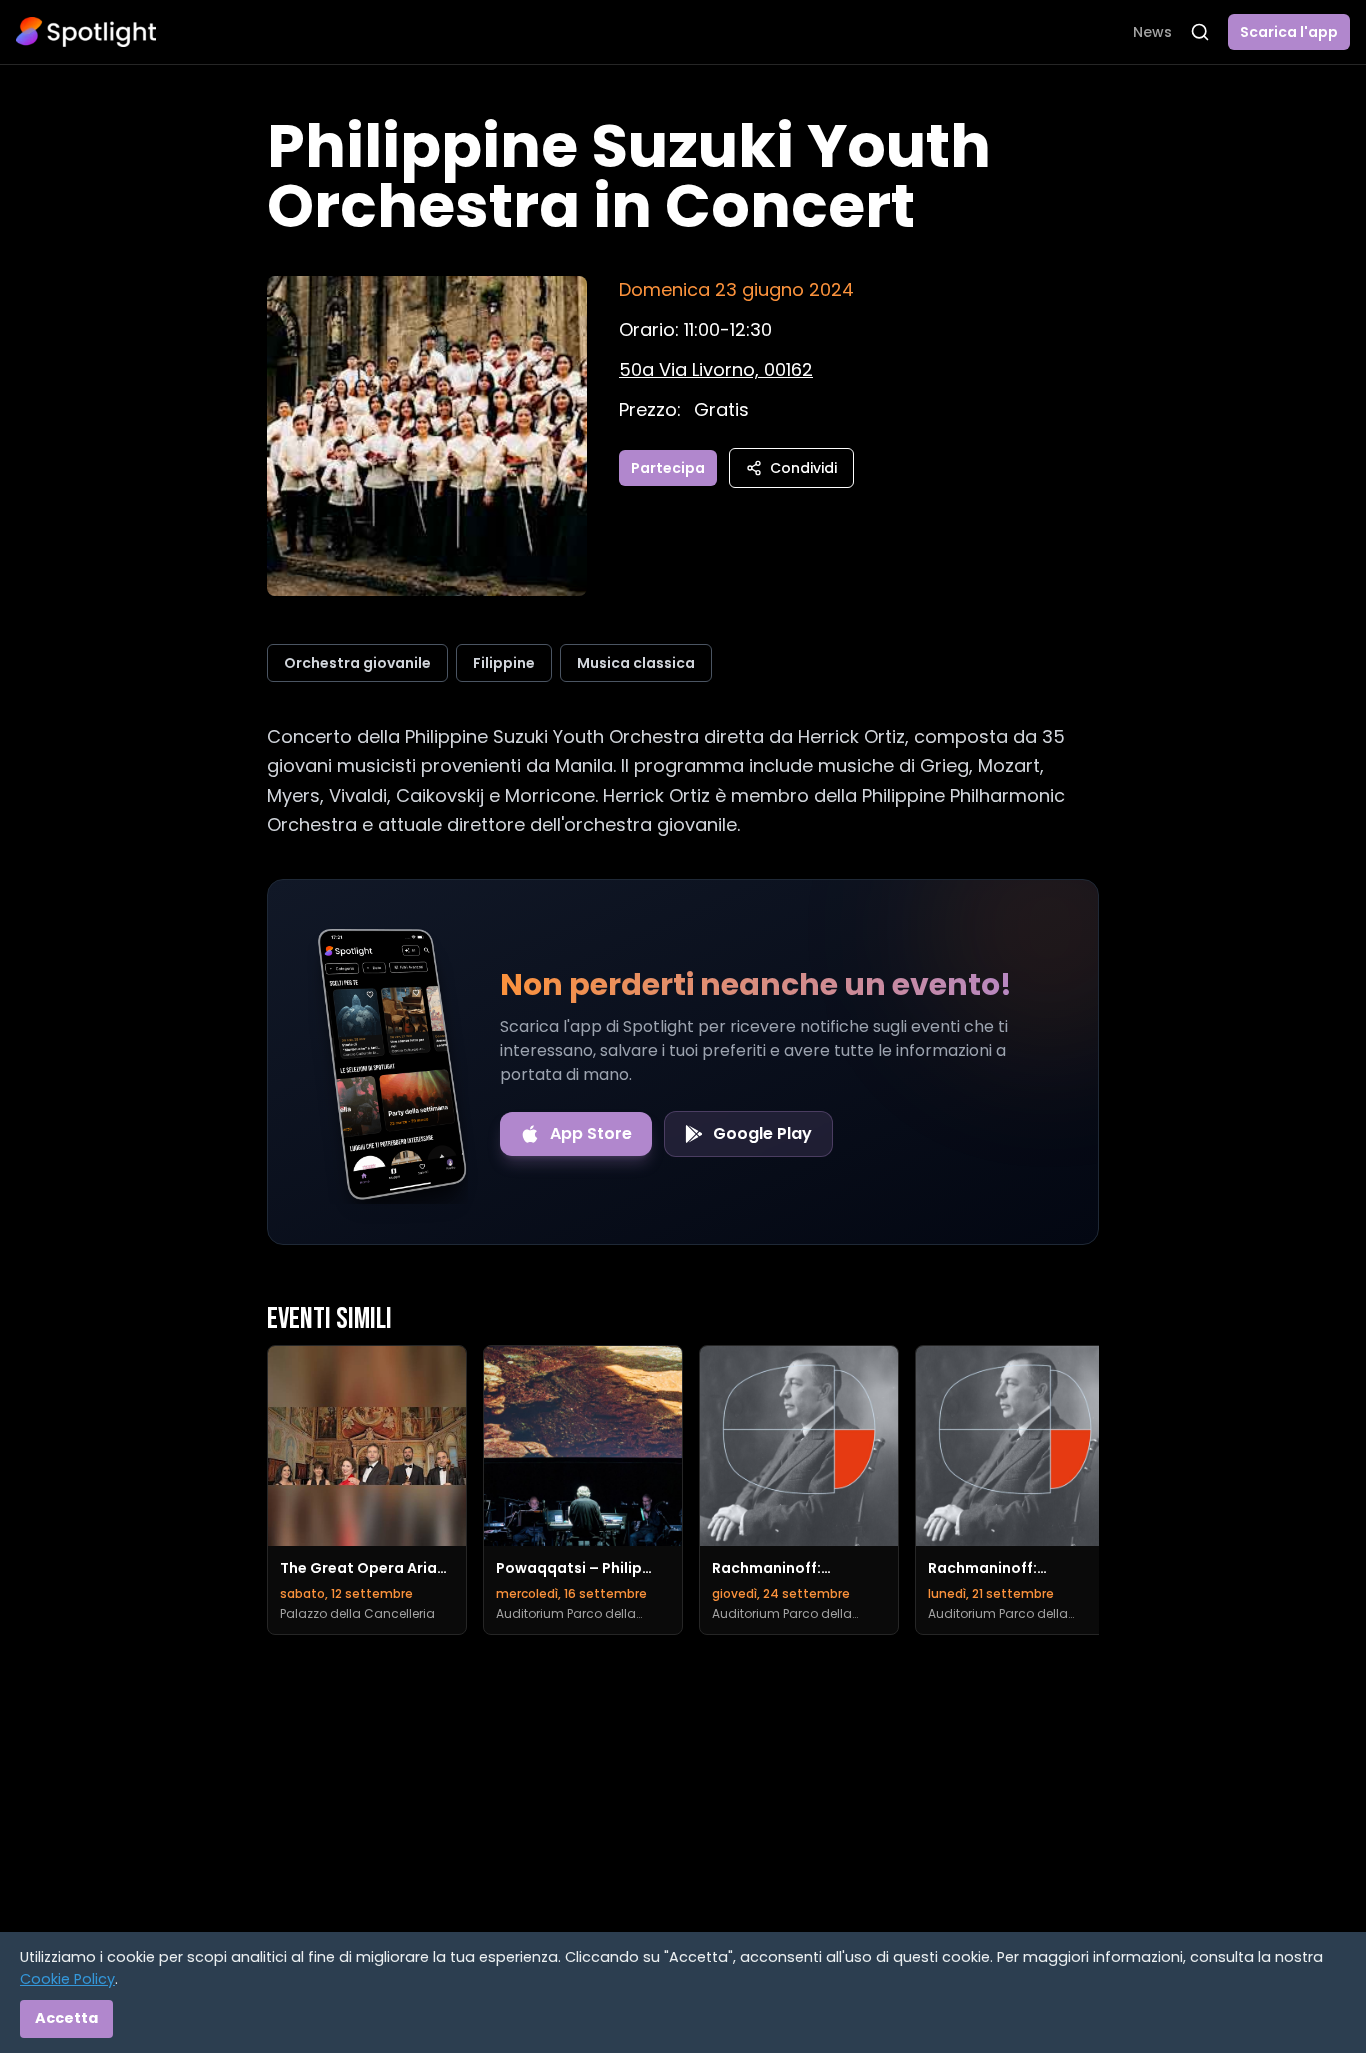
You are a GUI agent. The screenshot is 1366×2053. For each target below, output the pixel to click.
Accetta (66, 2018)
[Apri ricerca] (1200, 32)
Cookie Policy (67, 1979)
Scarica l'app (1289, 32)
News (1152, 32)
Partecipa (668, 468)
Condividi (803, 468)
